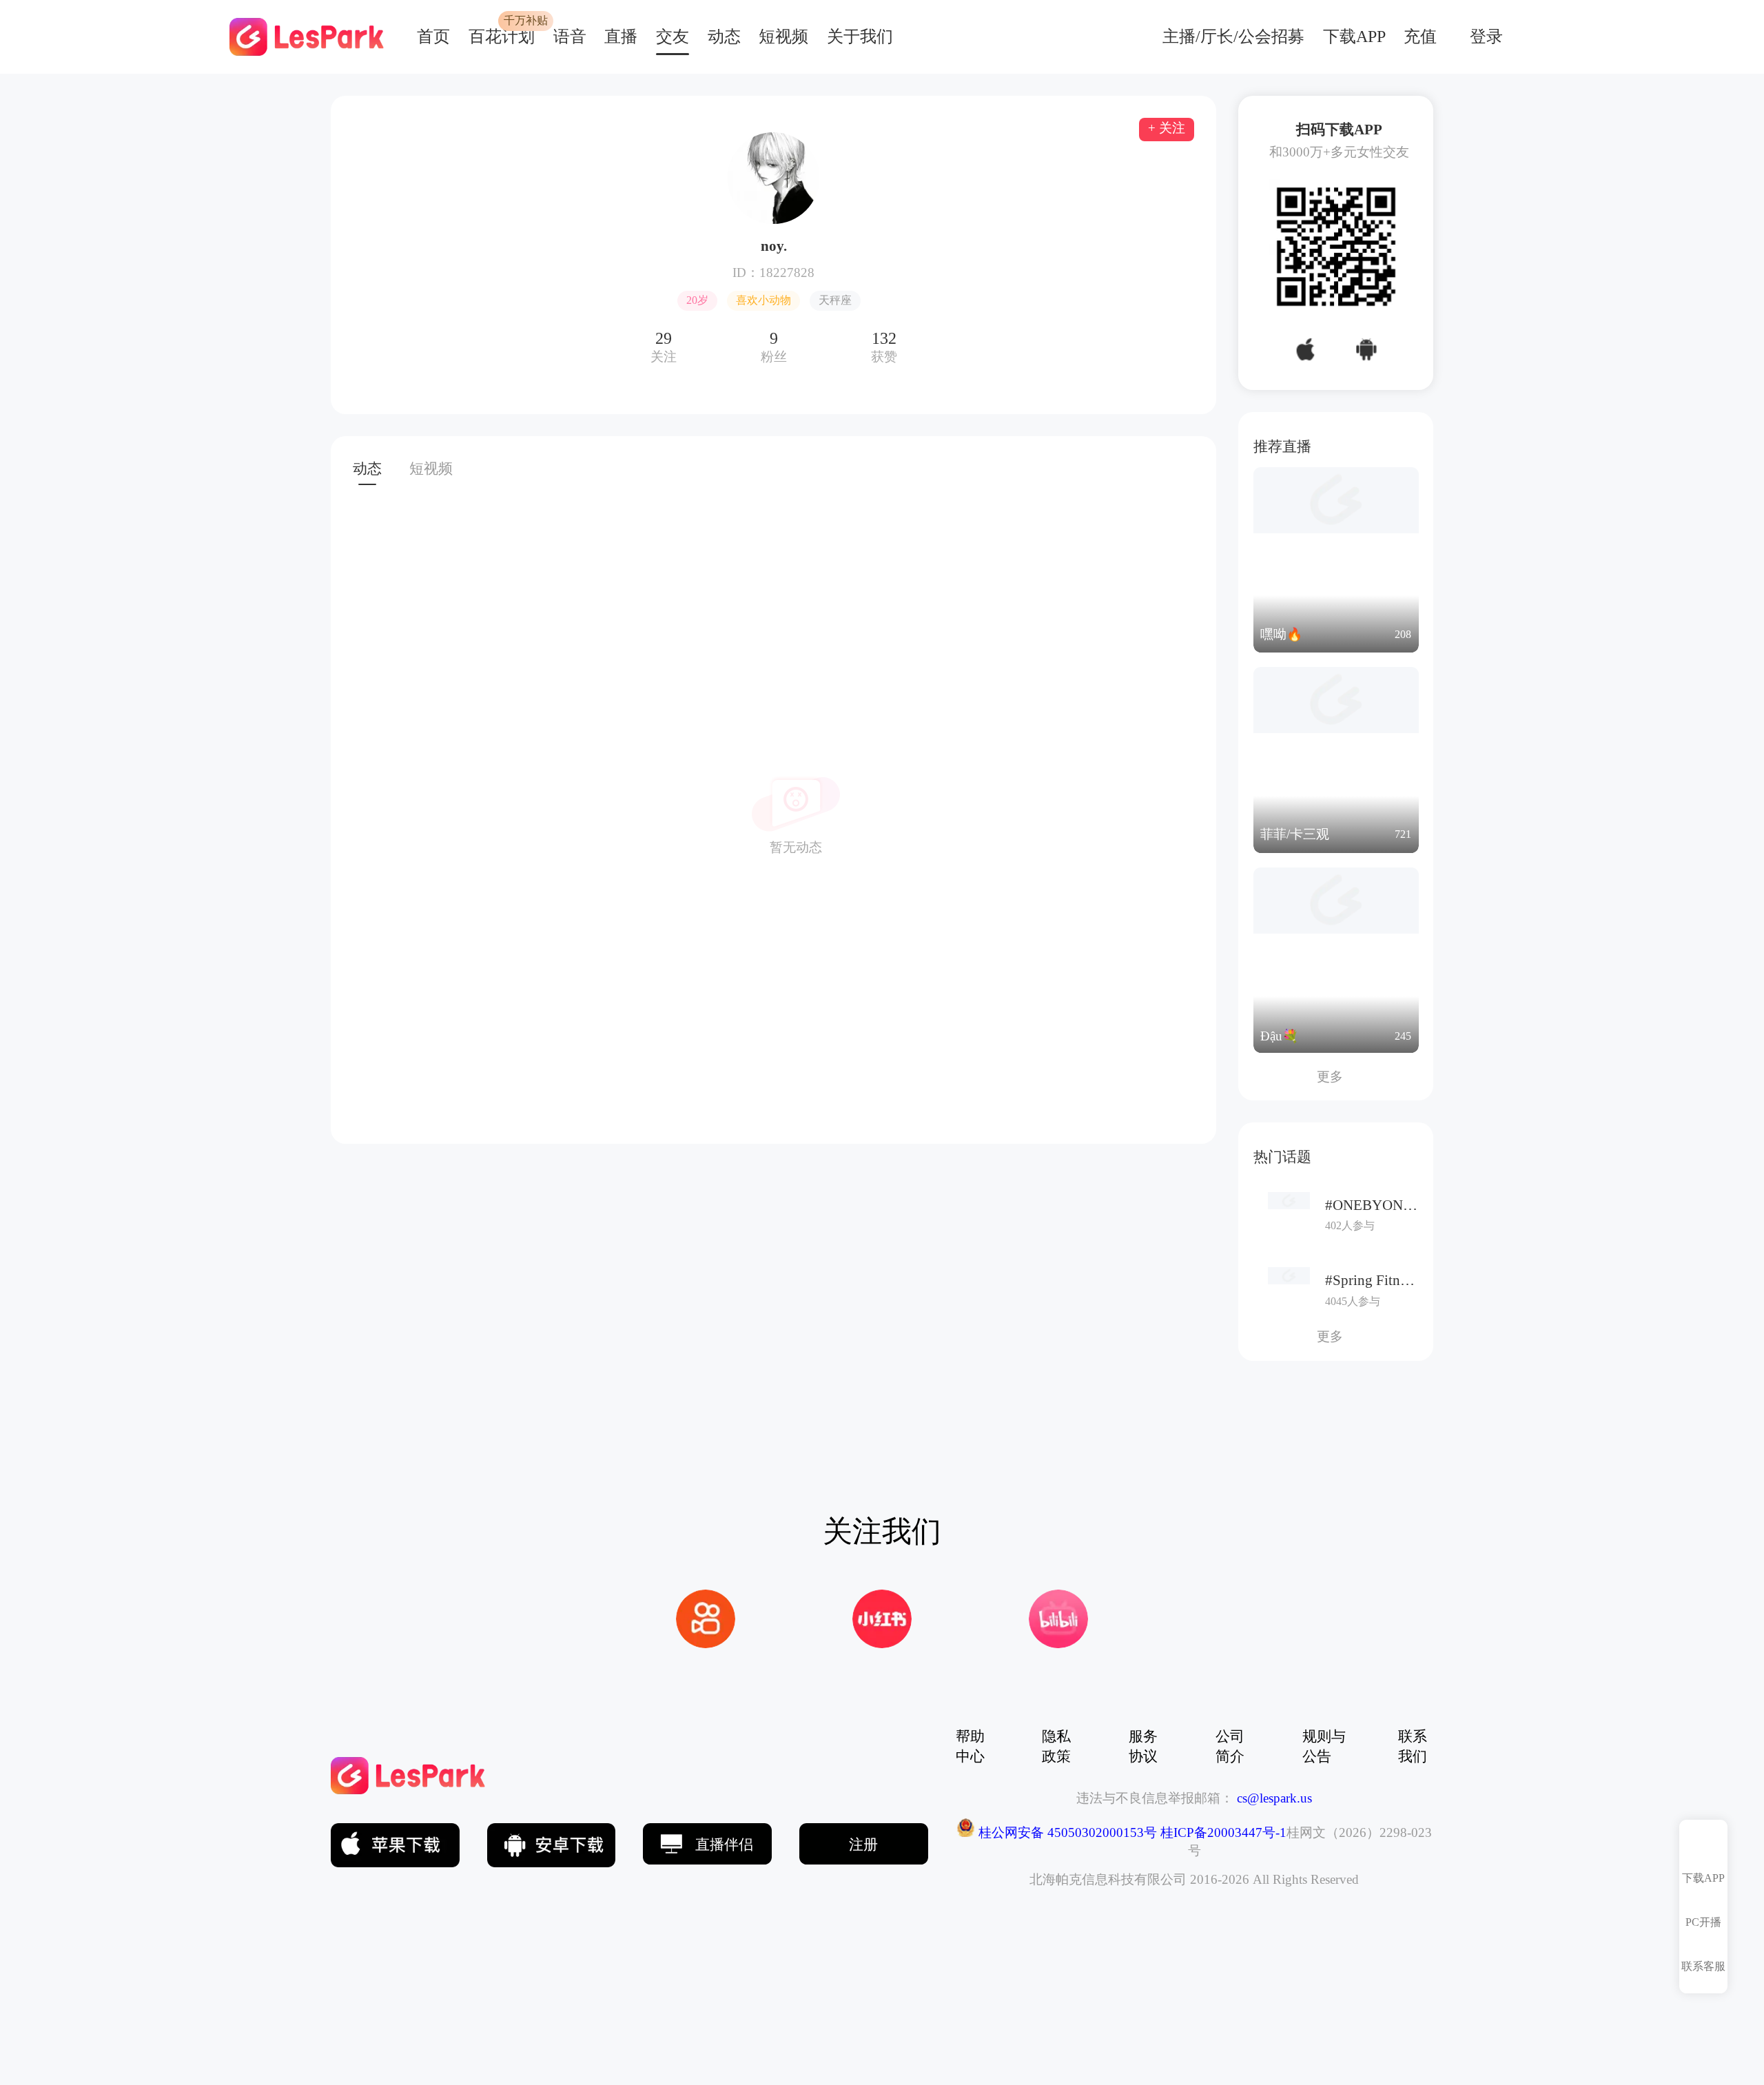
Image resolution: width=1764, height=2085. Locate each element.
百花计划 (502, 37)
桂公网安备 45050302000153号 (1066, 1832)
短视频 (783, 37)
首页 (433, 37)
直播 (621, 37)
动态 (724, 37)
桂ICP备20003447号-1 (1222, 1832)
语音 (570, 37)
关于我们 (860, 37)
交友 (673, 37)
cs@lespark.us (1274, 1798)
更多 (1336, 1077)
